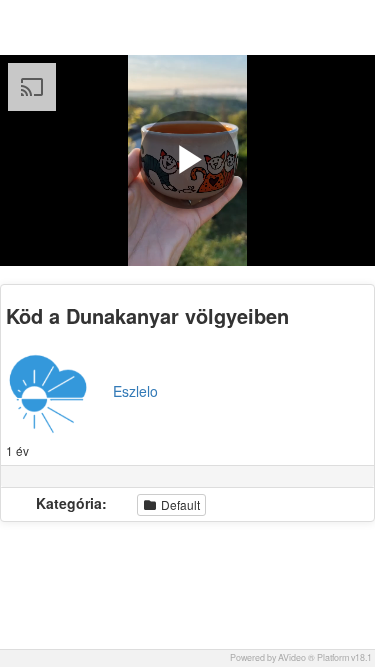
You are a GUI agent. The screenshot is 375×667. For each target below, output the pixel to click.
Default (179, 504)
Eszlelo (135, 391)
